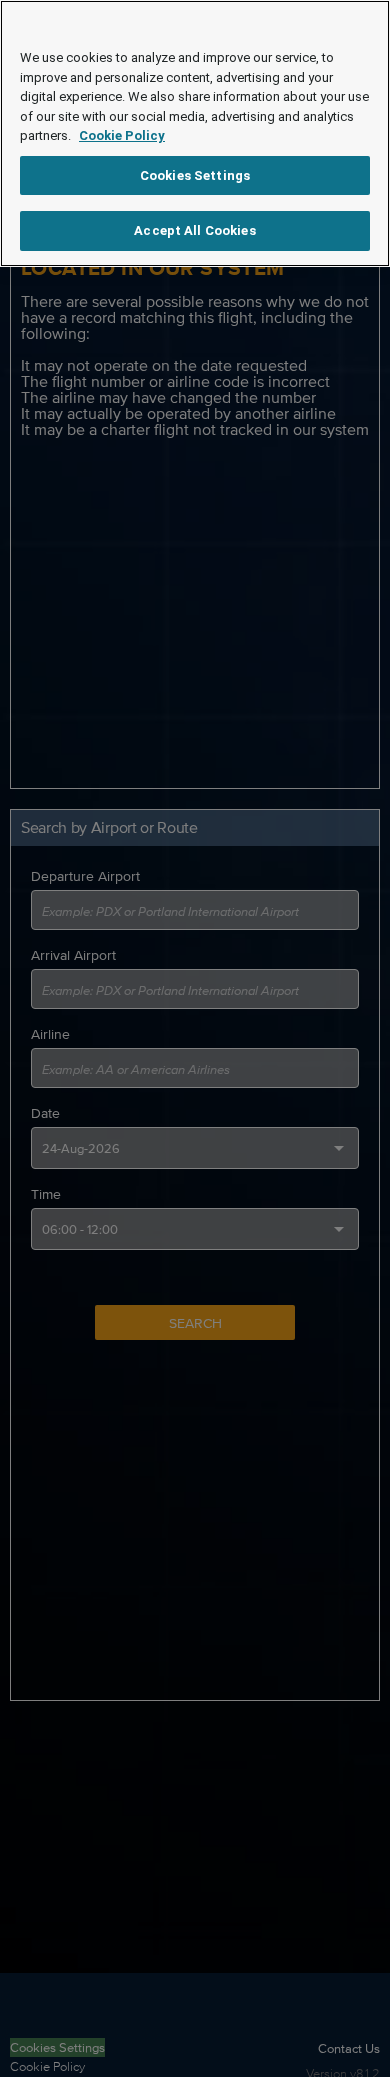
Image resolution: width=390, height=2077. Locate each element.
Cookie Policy (122, 135)
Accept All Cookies (194, 230)
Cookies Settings (195, 175)
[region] (195, 133)
